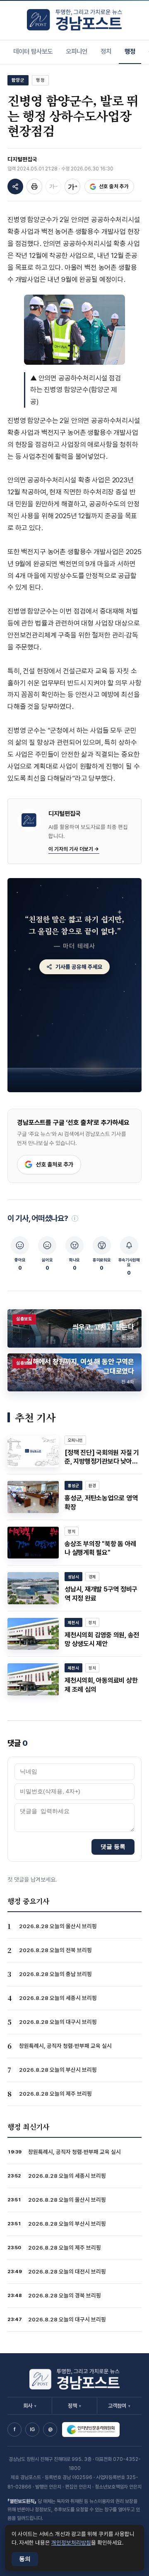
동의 (25, 2559)
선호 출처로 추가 (55, 1164)
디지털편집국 (22, 159)
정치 (106, 51)
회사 (30, 2406)
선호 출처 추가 (114, 186)
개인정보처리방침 (71, 2543)
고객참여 (119, 2406)
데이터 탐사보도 (33, 51)
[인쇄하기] (34, 187)
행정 (130, 51)
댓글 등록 (113, 1846)
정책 (74, 2406)
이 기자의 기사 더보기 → (74, 849)
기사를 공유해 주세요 (79, 967)
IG (32, 2430)
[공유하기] (15, 187)
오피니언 (77, 51)
